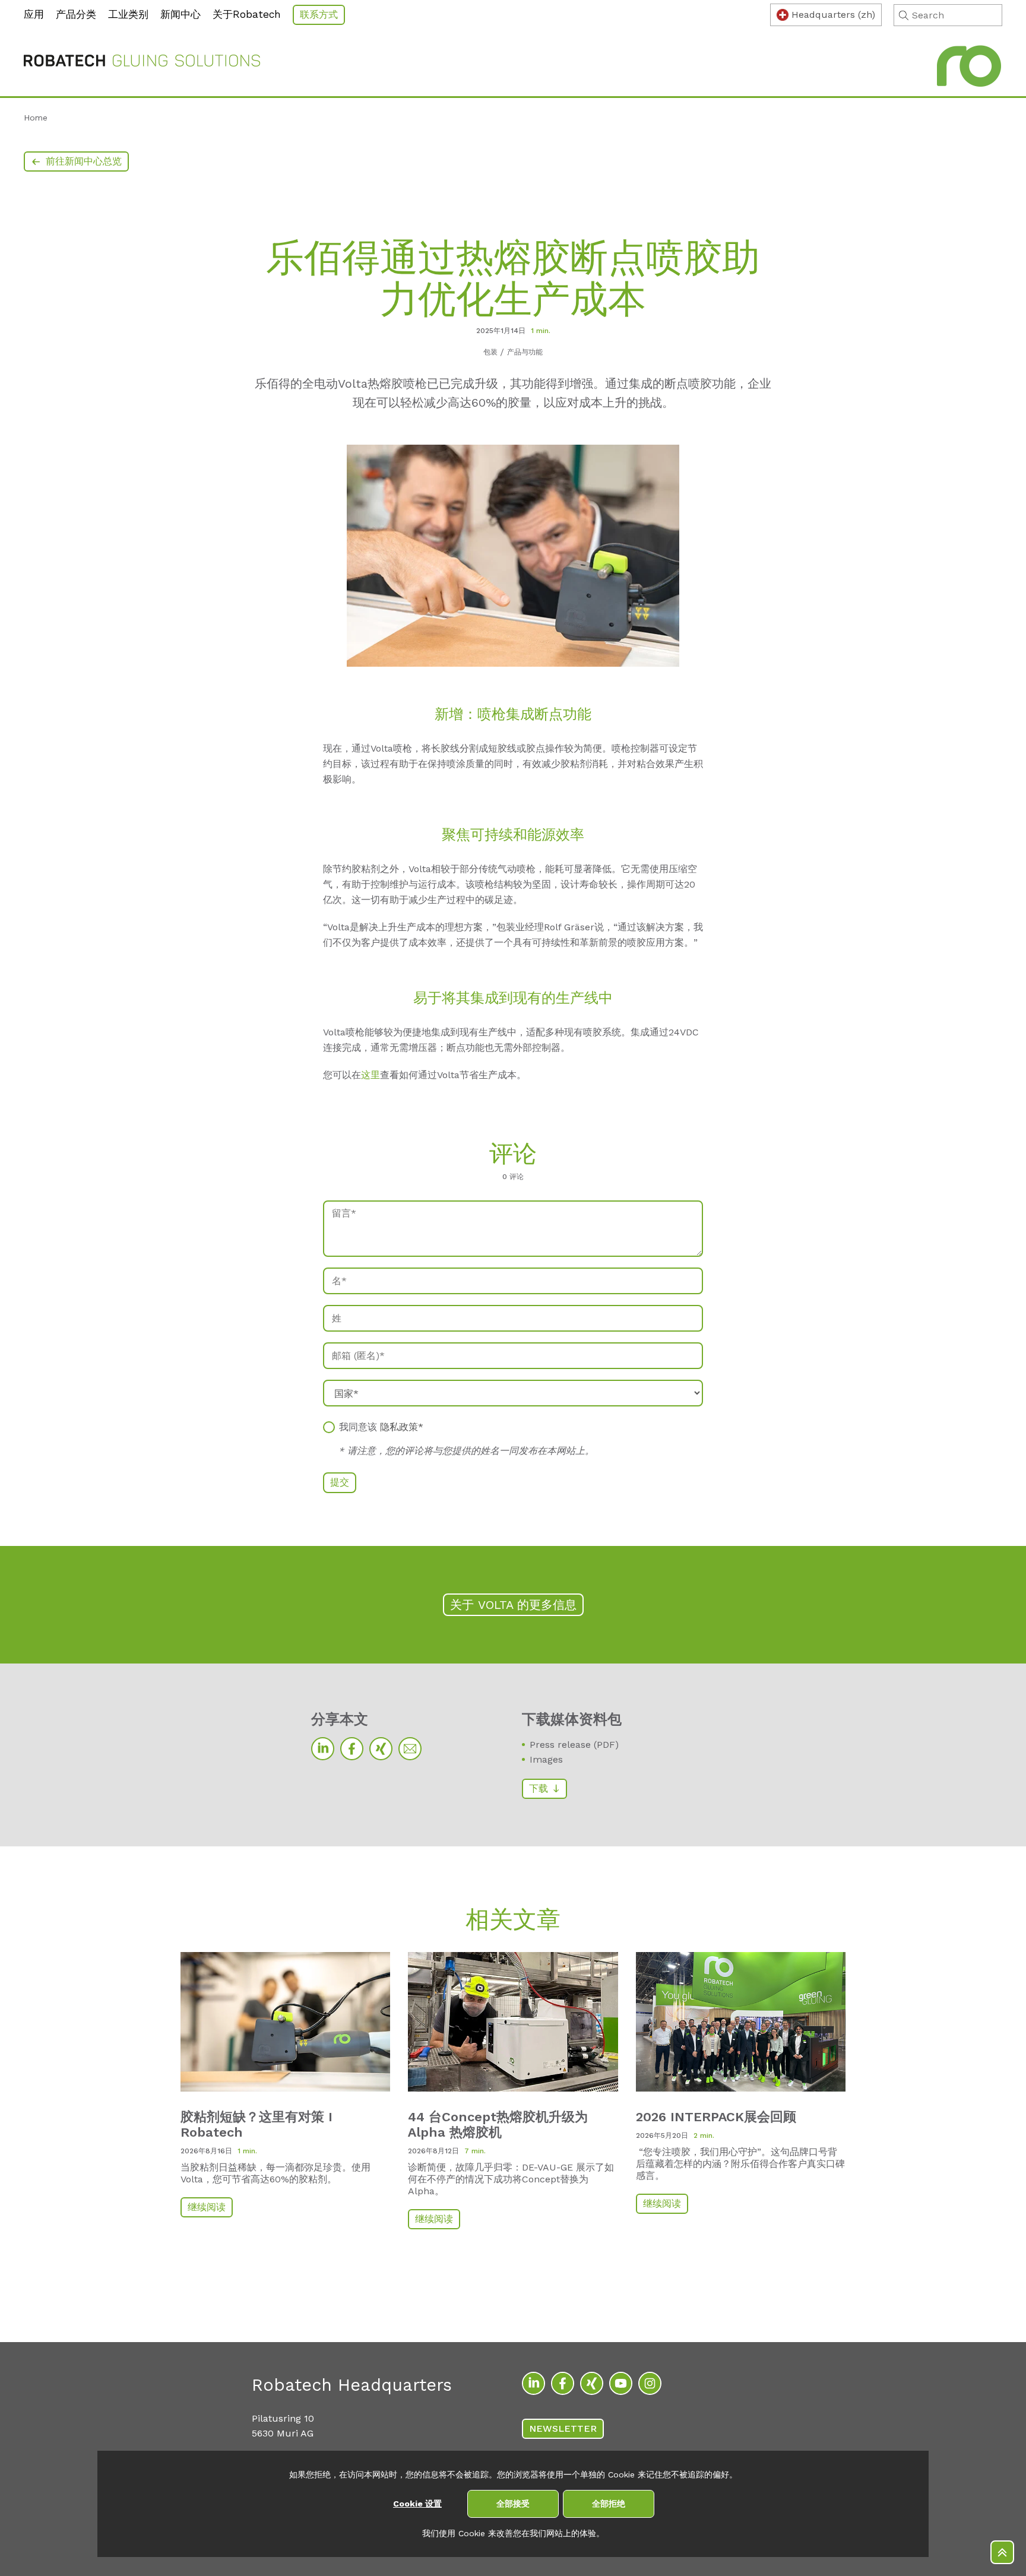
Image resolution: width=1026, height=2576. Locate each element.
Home (36, 118)
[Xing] (381, 1749)
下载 (539, 1788)
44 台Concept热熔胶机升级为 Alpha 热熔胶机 (498, 2125)
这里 (370, 1075)
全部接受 (513, 2504)
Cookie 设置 (417, 2504)
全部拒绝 (609, 2504)
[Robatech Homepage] (142, 63)
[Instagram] (650, 2383)
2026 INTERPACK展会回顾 (716, 2117)
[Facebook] (352, 1749)
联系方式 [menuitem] (319, 15)
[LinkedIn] (323, 1749)
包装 (490, 352)
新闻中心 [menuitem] (180, 14)
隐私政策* (402, 1427)
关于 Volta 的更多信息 (513, 1605)
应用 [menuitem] (34, 14)
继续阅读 (207, 2207)
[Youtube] (621, 2383)
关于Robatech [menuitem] (247, 14)
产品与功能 (525, 352)
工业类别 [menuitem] (128, 14)
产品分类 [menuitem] (76, 14)
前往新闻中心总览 (84, 161)
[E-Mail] (410, 1749)
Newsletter (563, 2428)
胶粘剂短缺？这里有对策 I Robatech (256, 2125)
